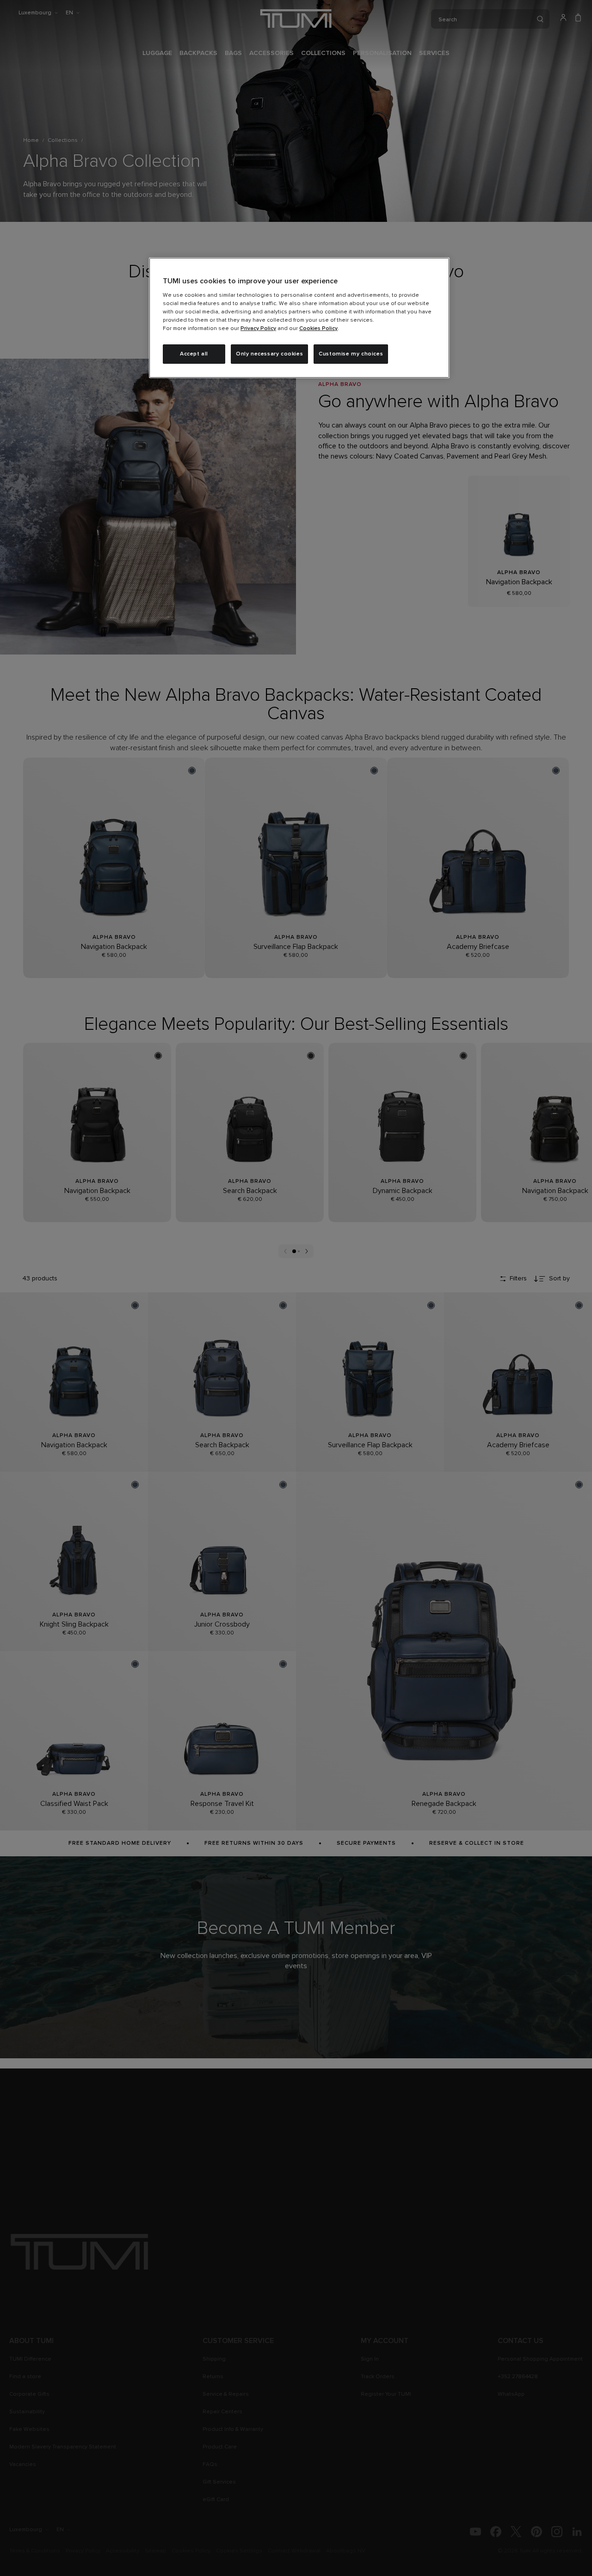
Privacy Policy (258, 329)
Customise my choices (351, 354)
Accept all (194, 354)
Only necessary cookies (269, 354)
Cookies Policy (318, 329)
